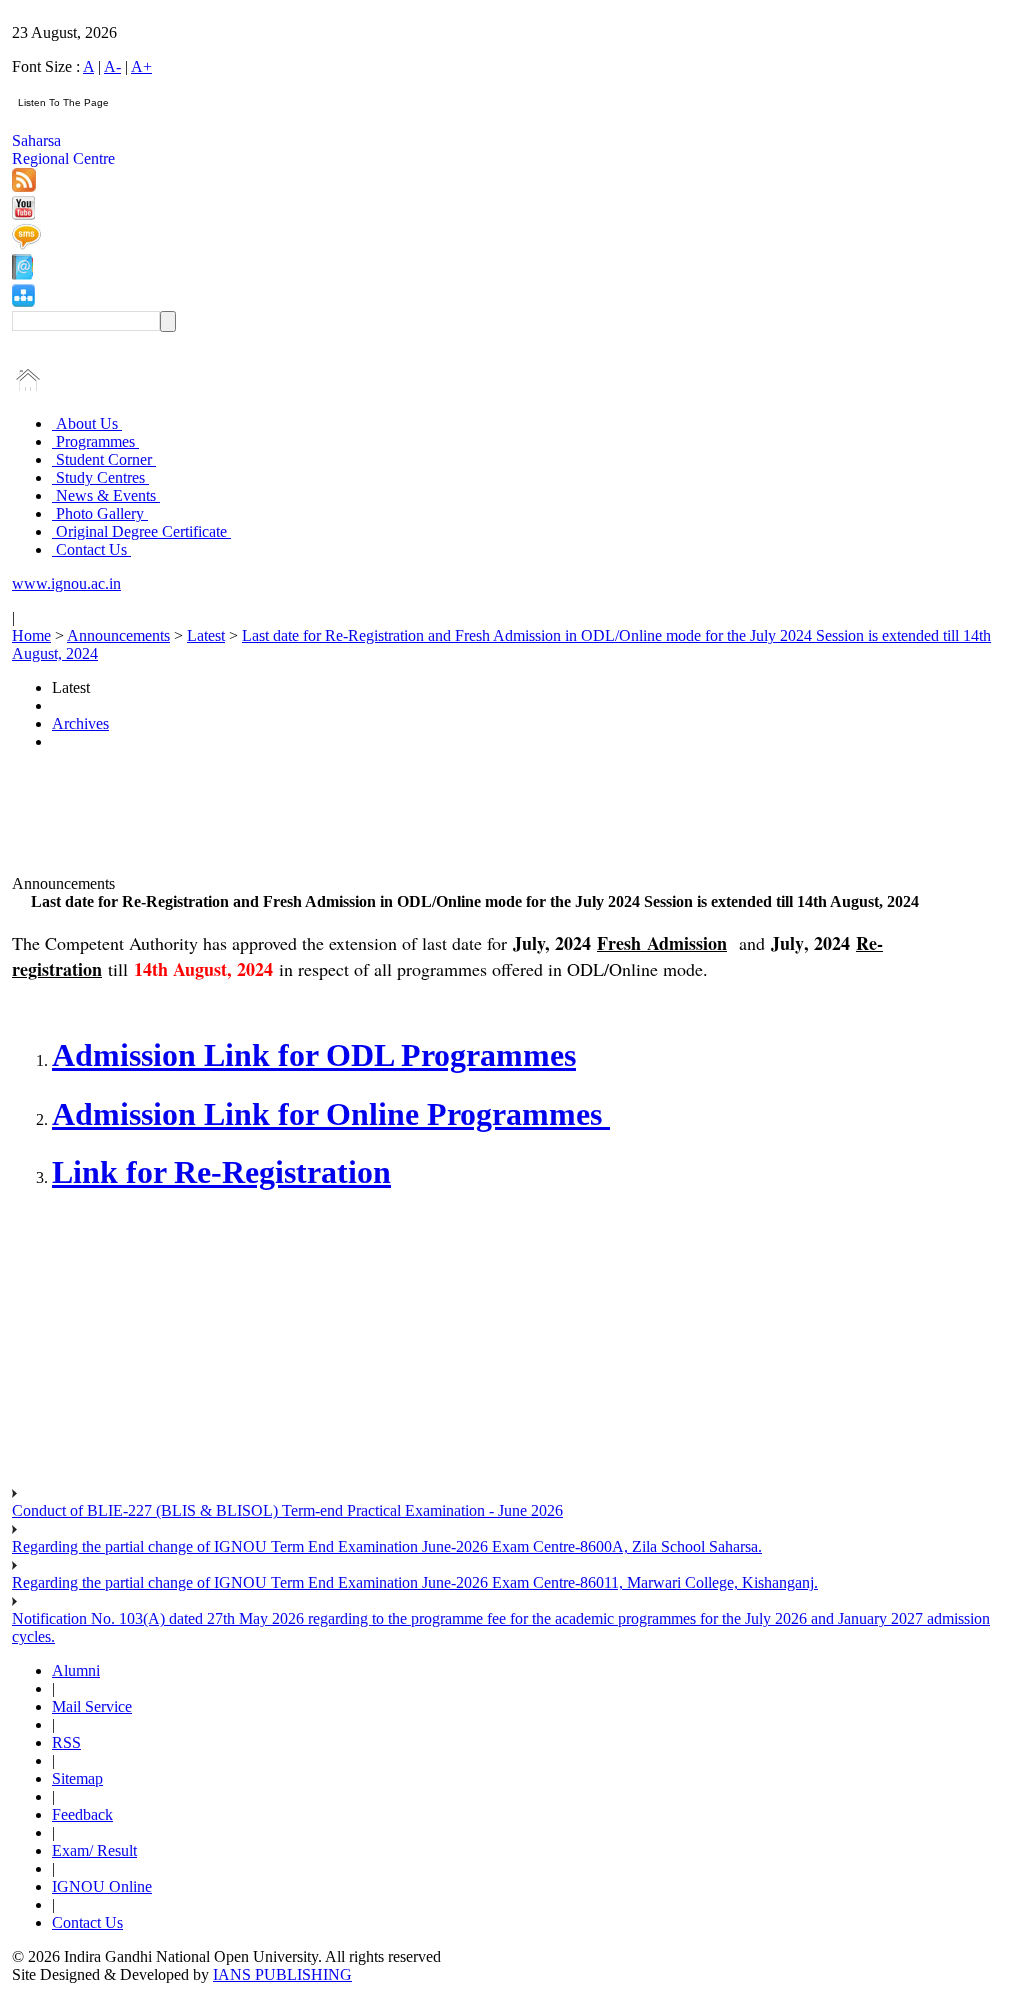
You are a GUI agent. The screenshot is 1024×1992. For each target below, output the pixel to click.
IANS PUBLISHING (282, 1974)
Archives (80, 723)
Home (31, 635)
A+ (141, 66)
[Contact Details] (22, 274)
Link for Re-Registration (221, 1172)
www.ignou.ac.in (66, 583)
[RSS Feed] (24, 186)
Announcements (118, 635)
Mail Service (92, 1706)
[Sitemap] (23, 301)
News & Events (106, 495)
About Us (87, 423)
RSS (66, 1742)
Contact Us (91, 549)
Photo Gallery (100, 513)
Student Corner (104, 459)
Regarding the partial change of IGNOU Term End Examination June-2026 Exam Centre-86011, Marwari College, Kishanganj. (415, 1582)
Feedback (82, 1814)
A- (112, 66)
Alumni (76, 1670)
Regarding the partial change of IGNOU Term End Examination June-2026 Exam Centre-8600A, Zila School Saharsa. (387, 1546)
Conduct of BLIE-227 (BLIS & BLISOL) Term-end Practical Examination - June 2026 (287, 1510)
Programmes (95, 441)
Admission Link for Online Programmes (331, 1114)
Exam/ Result (94, 1850)
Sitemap (77, 1778)
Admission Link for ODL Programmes (314, 1055)
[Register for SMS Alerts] (26, 244)
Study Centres (100, 477)
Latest (206, 635)
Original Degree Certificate (141, 531)
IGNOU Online (102, 1886)
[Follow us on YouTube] (23, 214)
